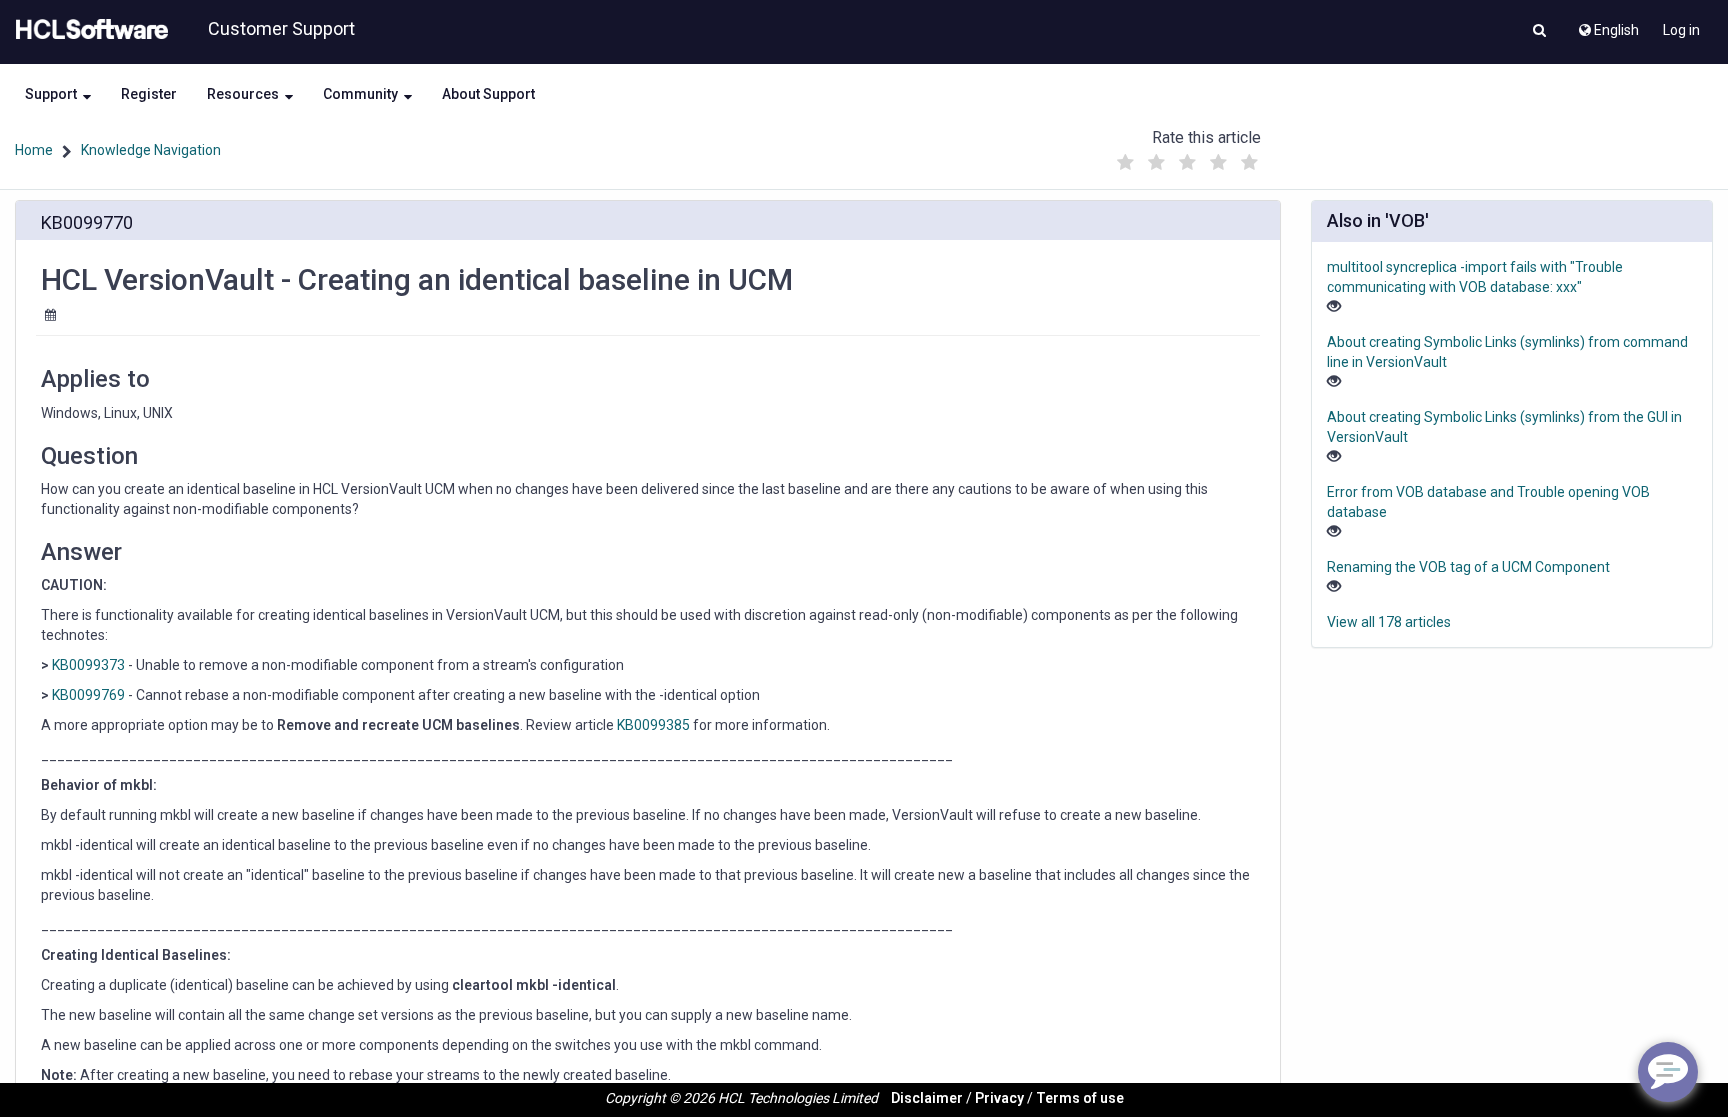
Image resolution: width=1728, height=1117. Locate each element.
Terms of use (1080, 1098)
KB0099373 (88, 665)
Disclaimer (927, 1098)
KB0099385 (653, 725)
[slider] (1187, 157)
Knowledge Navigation (151, 150)
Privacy (999, 1098)
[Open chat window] (1668, 1072)
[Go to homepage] (88, 30)
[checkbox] (1125, 163)
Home (34, 150)
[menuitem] (1607, 25)
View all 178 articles (1389, 622)
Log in (1681, 30)
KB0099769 (90, 695)
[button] (1539, 32)
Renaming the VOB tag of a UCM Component (1468, 567)
